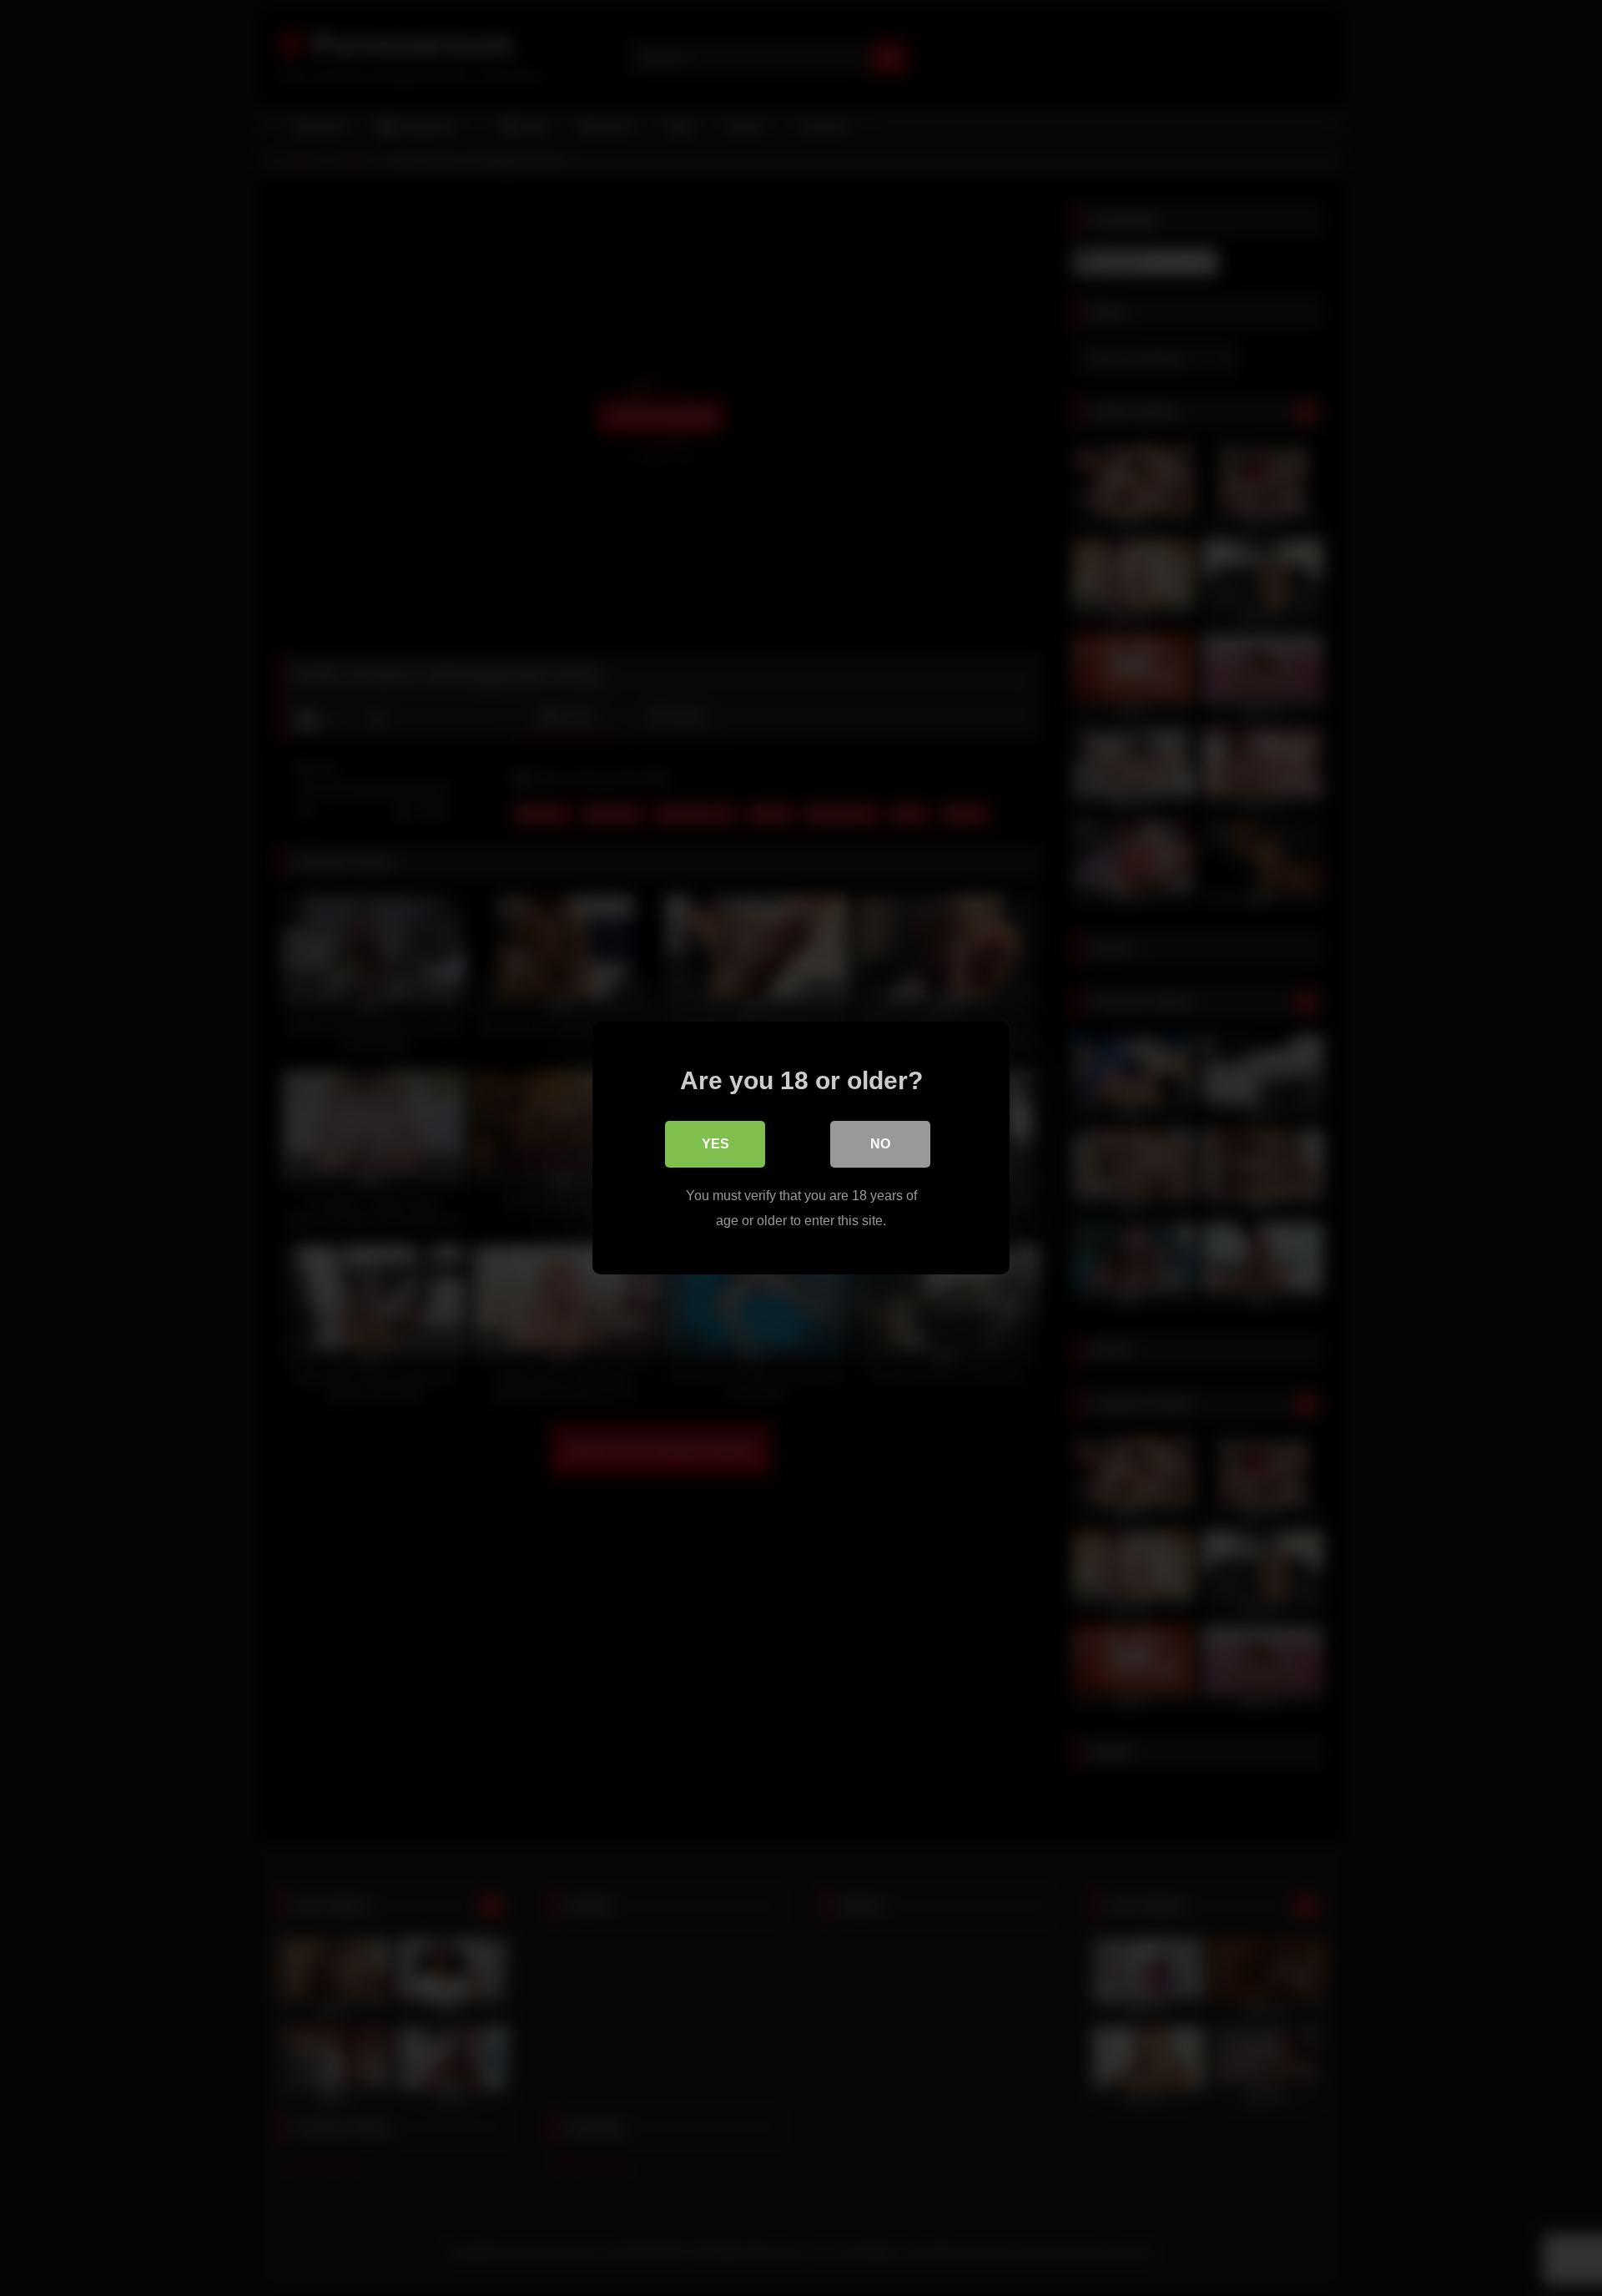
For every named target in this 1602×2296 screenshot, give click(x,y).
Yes (715, 1144)
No (880, 1144)
